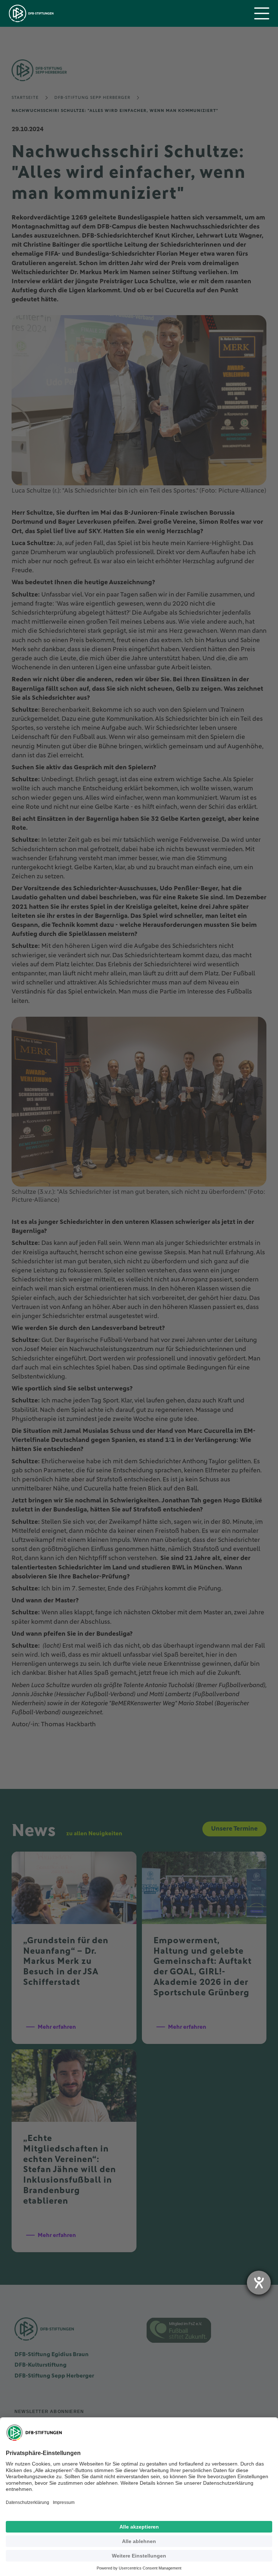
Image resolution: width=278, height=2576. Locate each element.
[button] (262, 13)
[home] (31, 13)
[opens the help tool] (259, 2283)
